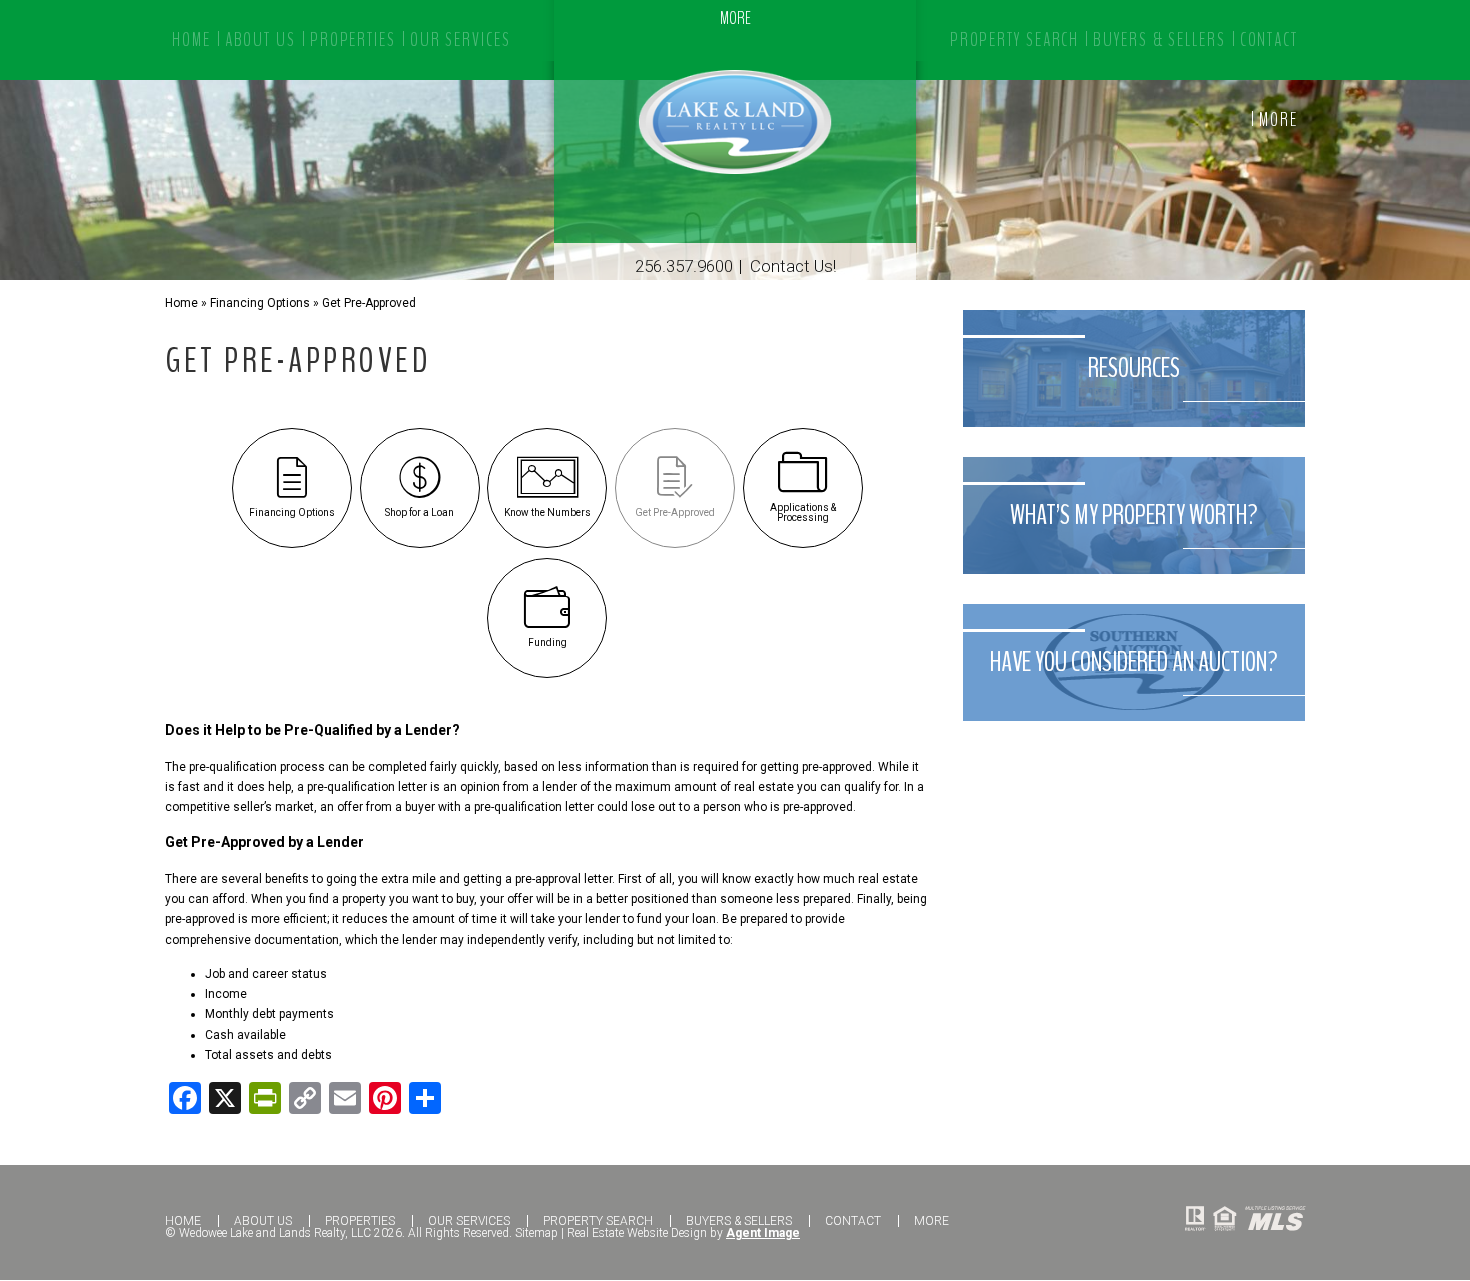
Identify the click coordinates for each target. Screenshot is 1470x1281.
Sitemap (536, 1233)
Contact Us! (793, 266)
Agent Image (763, 1233)
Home (183, 1221)
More (1278, 120)
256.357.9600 (684, 266)
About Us (263, 1221)
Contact (853, 1221)
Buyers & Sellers (739, 1221)
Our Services (469, 1221)
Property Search (598, 1221)
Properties (360, 1221)
